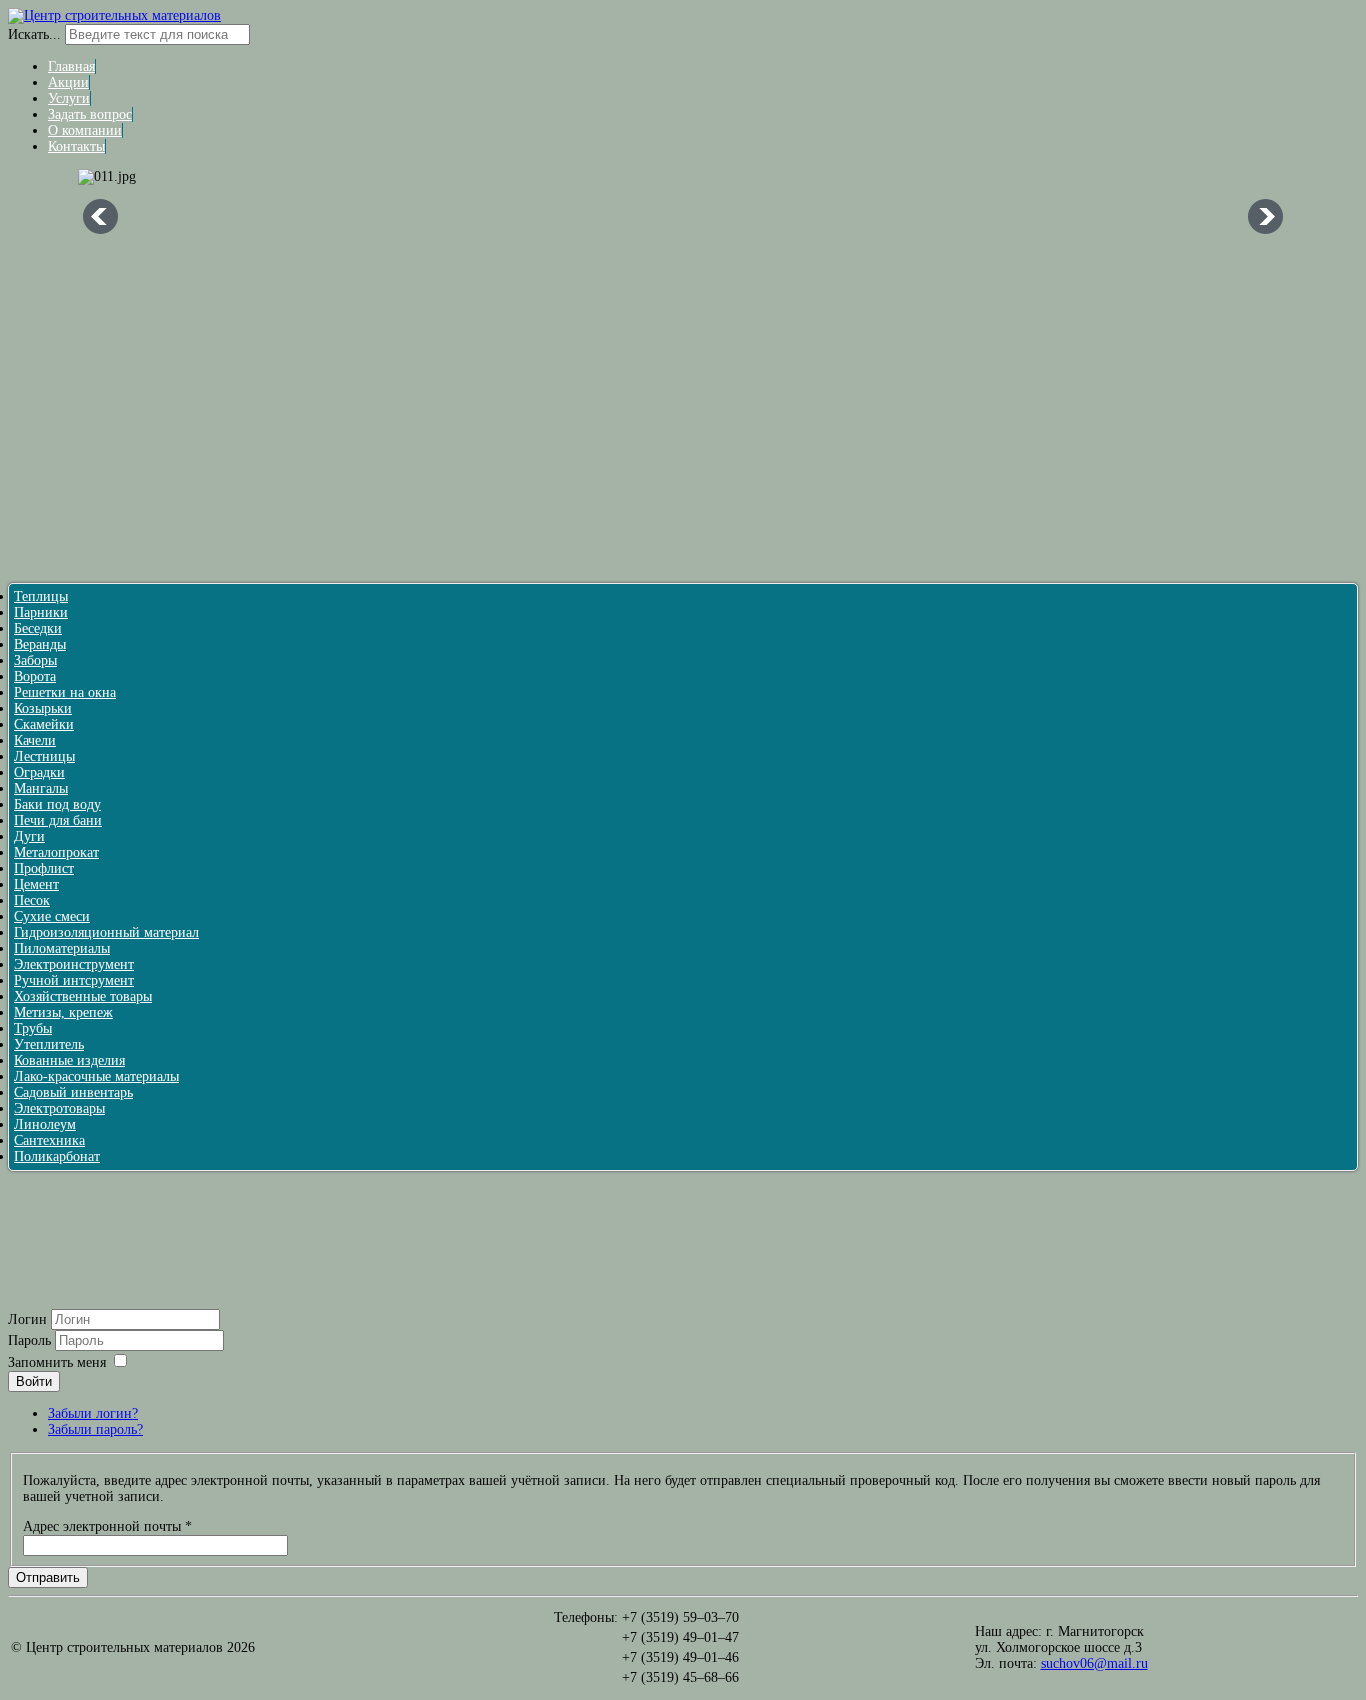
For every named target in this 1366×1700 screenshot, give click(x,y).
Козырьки (43, 708)
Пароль (31, 1340)
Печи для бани (58, 820)
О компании (85, 130)
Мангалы (41, 788)
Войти (34, 1381)
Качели (35, 740)
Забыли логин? (93, 1413)
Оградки (39, 772)
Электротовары (59, 1108)
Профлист (44, 868)
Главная (71, 66)
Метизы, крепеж (63, 1012)
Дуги (29, 836)
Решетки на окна (65, 692)
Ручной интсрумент (74, 980)
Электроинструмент (74, 964)
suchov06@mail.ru (1094, 1663)
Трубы (33, 1028)
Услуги (69, 98)
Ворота (35, 676)
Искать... (34, 34)
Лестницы (44, 756)
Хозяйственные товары (83, 996)
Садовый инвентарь (73, 1092)
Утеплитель (49, 1044)
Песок (32, 900)
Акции (68, 82)
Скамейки (44, 724)
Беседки (38, 628)
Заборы (35, 660)
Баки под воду (57, 804)
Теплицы (41, 596)
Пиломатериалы (62, 948)
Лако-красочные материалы (96, 1076)
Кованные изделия (69, 1060)
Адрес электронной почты (107, 1526)
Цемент (36, 884)
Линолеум (45, 1124)
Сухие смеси (52, 916)
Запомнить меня (57, 1362)
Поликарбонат (57, 1156)
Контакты (76, 146)
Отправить (48, 1577)
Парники (41, 612)
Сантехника (49, 1140)
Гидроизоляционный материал (106, 932)
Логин (27, 1319)
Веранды (40, 644)
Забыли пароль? (95, 1429)
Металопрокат (56, 852)
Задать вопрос (90, 114)
